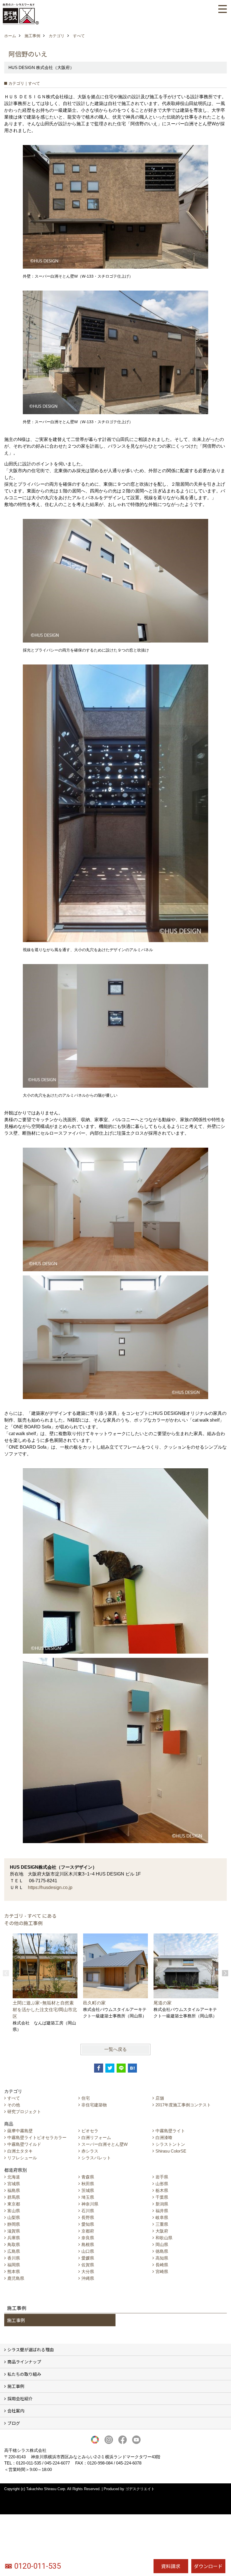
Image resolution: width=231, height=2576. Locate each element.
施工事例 (16, 2320)
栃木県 (162, 2190)
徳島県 (162, 2251)
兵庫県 (14, 2238)
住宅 (86, 2098)
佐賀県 (88, 2265)
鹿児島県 (16, 2278)
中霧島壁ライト (170, 2131)
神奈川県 (90, 2204)
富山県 (14, 2211)
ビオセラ (90, 2131)
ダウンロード (208, 2566)
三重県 (162, 2224)
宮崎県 (162, 2271)
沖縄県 (88, 2278)
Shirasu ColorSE (171, 2151)
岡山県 (162, 2244)
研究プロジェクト (24, 2112)
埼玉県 (88, 2197)
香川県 (14, 2258)
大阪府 (162, 2231)
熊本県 (14, 2271)
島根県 (88, 2244)
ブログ (14, 2423)
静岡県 (14, 2224)
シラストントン (170, 2144)
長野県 (88, 2217)
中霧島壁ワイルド (24, 2144)
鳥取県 (14, 2244)
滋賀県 (14, 2231)
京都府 (88, 2231)
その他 (14, 2105)
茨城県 (88, 2190)
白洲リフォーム (96, 2137)
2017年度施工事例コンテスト (183, 2105)
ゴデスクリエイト (140, 2489)
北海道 (14, 2177)
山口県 (88, 2251)
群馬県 (14, 2197)
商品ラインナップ (24, 2362)
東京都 (14, 2204)
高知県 (162, 2258)
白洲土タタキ (20, 2151)
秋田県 (88, 2184)
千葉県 (162, 2197)
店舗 (160, 2098)
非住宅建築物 (94, 2105)
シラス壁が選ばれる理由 (31, 2349)
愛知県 (88, 2224)
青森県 (88, 2177)
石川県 (88, 2211)
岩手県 (162, 2177)
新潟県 (162, 2204)
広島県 (14, 2251)
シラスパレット (96, 2158)
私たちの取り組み (24, 2374)
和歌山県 (164, 2238)
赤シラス (90, 2151)
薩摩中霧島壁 (20, 2131)
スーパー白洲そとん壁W (105, 2144)
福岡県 (14, 2265)
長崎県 (162, 2265)
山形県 (162, 2184)
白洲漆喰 (164, 2137)
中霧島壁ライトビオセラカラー (37, 2137)
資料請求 (171, 2566)
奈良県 (88, 2238)
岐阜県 (162, 2217)
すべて (14, 2098)
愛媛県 (88, 2258)
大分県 (88, 2271)
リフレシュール (22, 2158)
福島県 (14, 2190)
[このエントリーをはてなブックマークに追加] (132, 2068)
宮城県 (14, 2184)
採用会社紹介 (20, 2398)
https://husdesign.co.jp (50, 1887)
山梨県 (14, 2217)
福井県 (162, 2211)
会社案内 (16, 2411)
